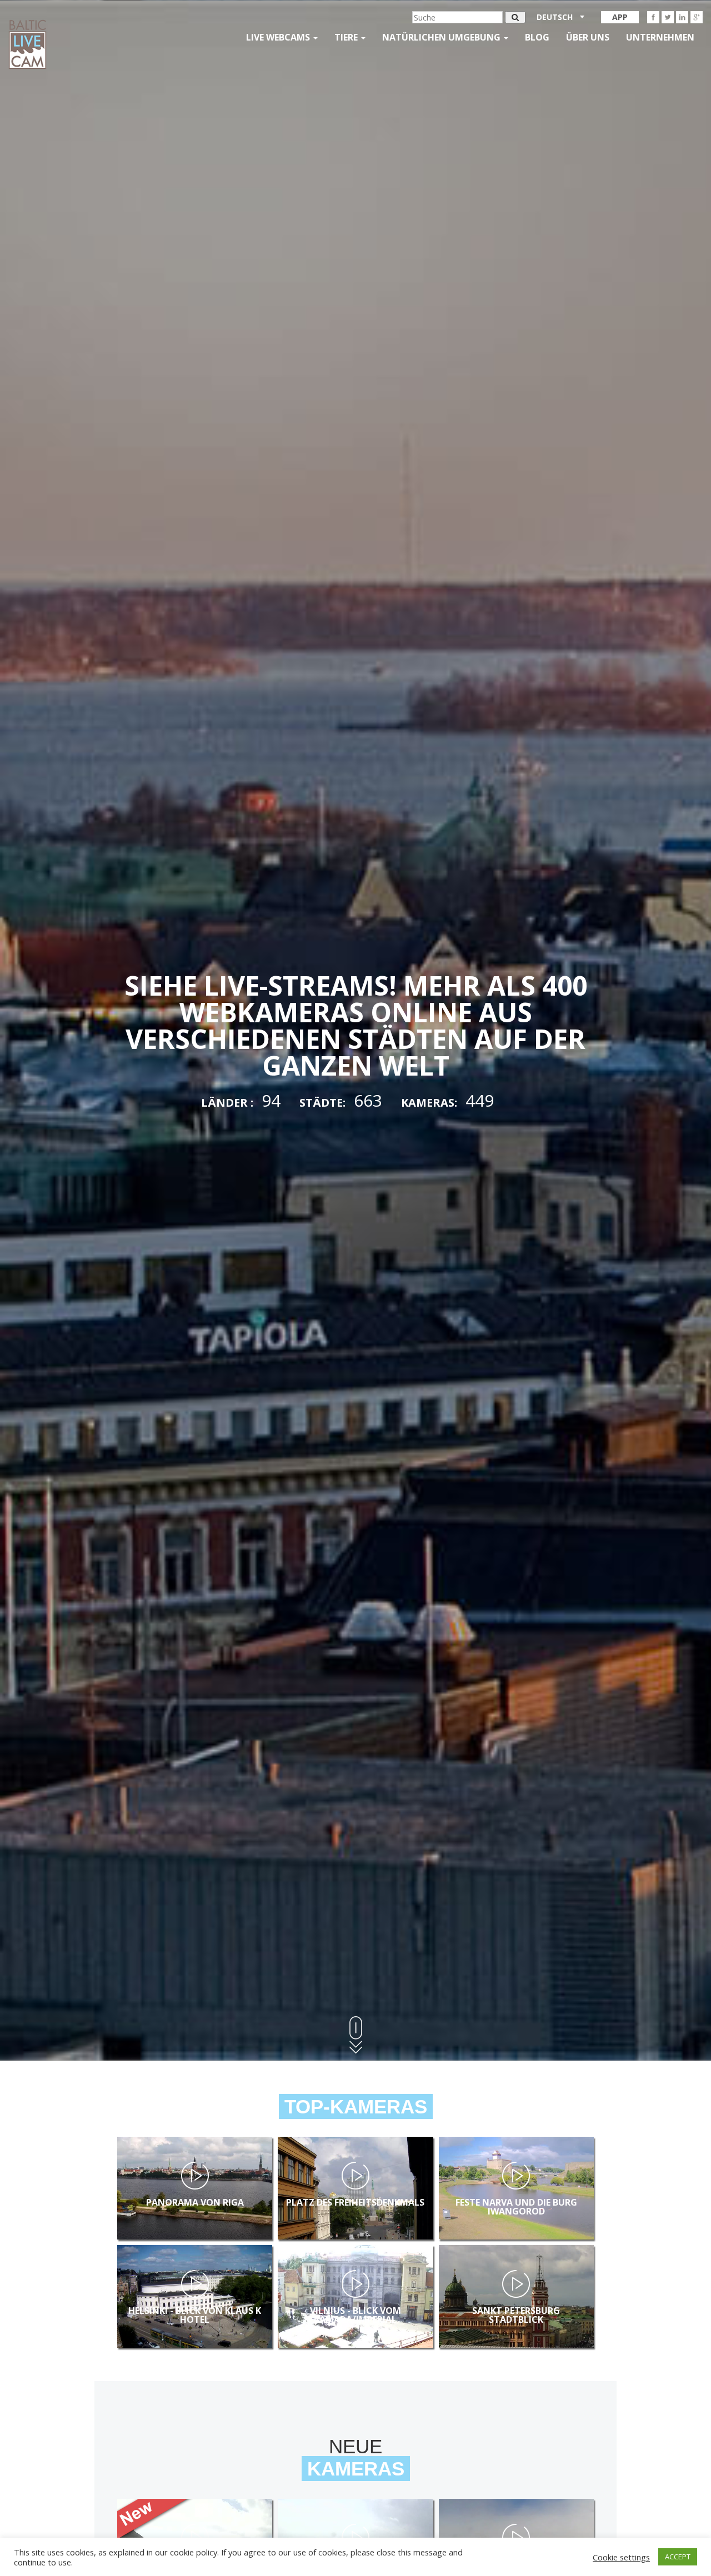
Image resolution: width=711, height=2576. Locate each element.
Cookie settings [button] (621, 2557)
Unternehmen (660, 37)
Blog (537, 37)
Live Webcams (279, 37)
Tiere (347, 37)
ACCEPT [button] (678, 2557)
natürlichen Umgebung (442, 37)
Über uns (588, 37)
